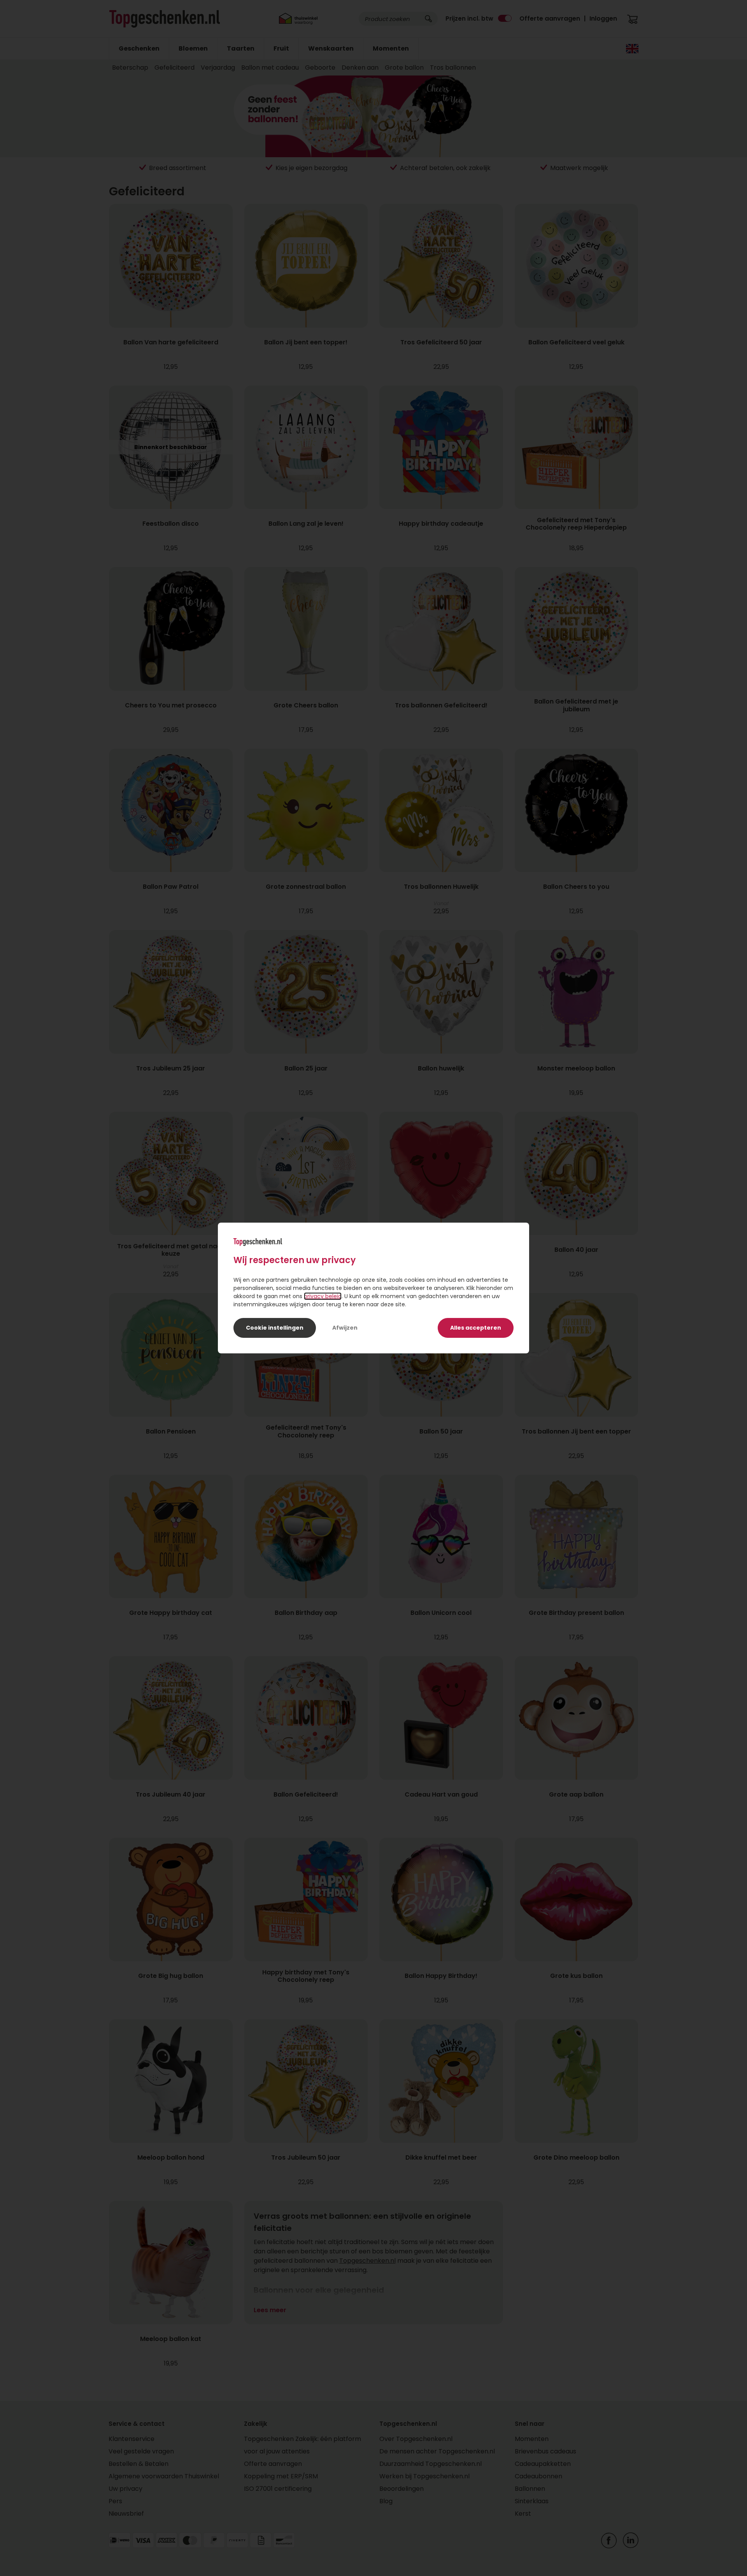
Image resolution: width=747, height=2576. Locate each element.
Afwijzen (345, 1328)
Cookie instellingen (275, 1328)
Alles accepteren (476, 1328)
